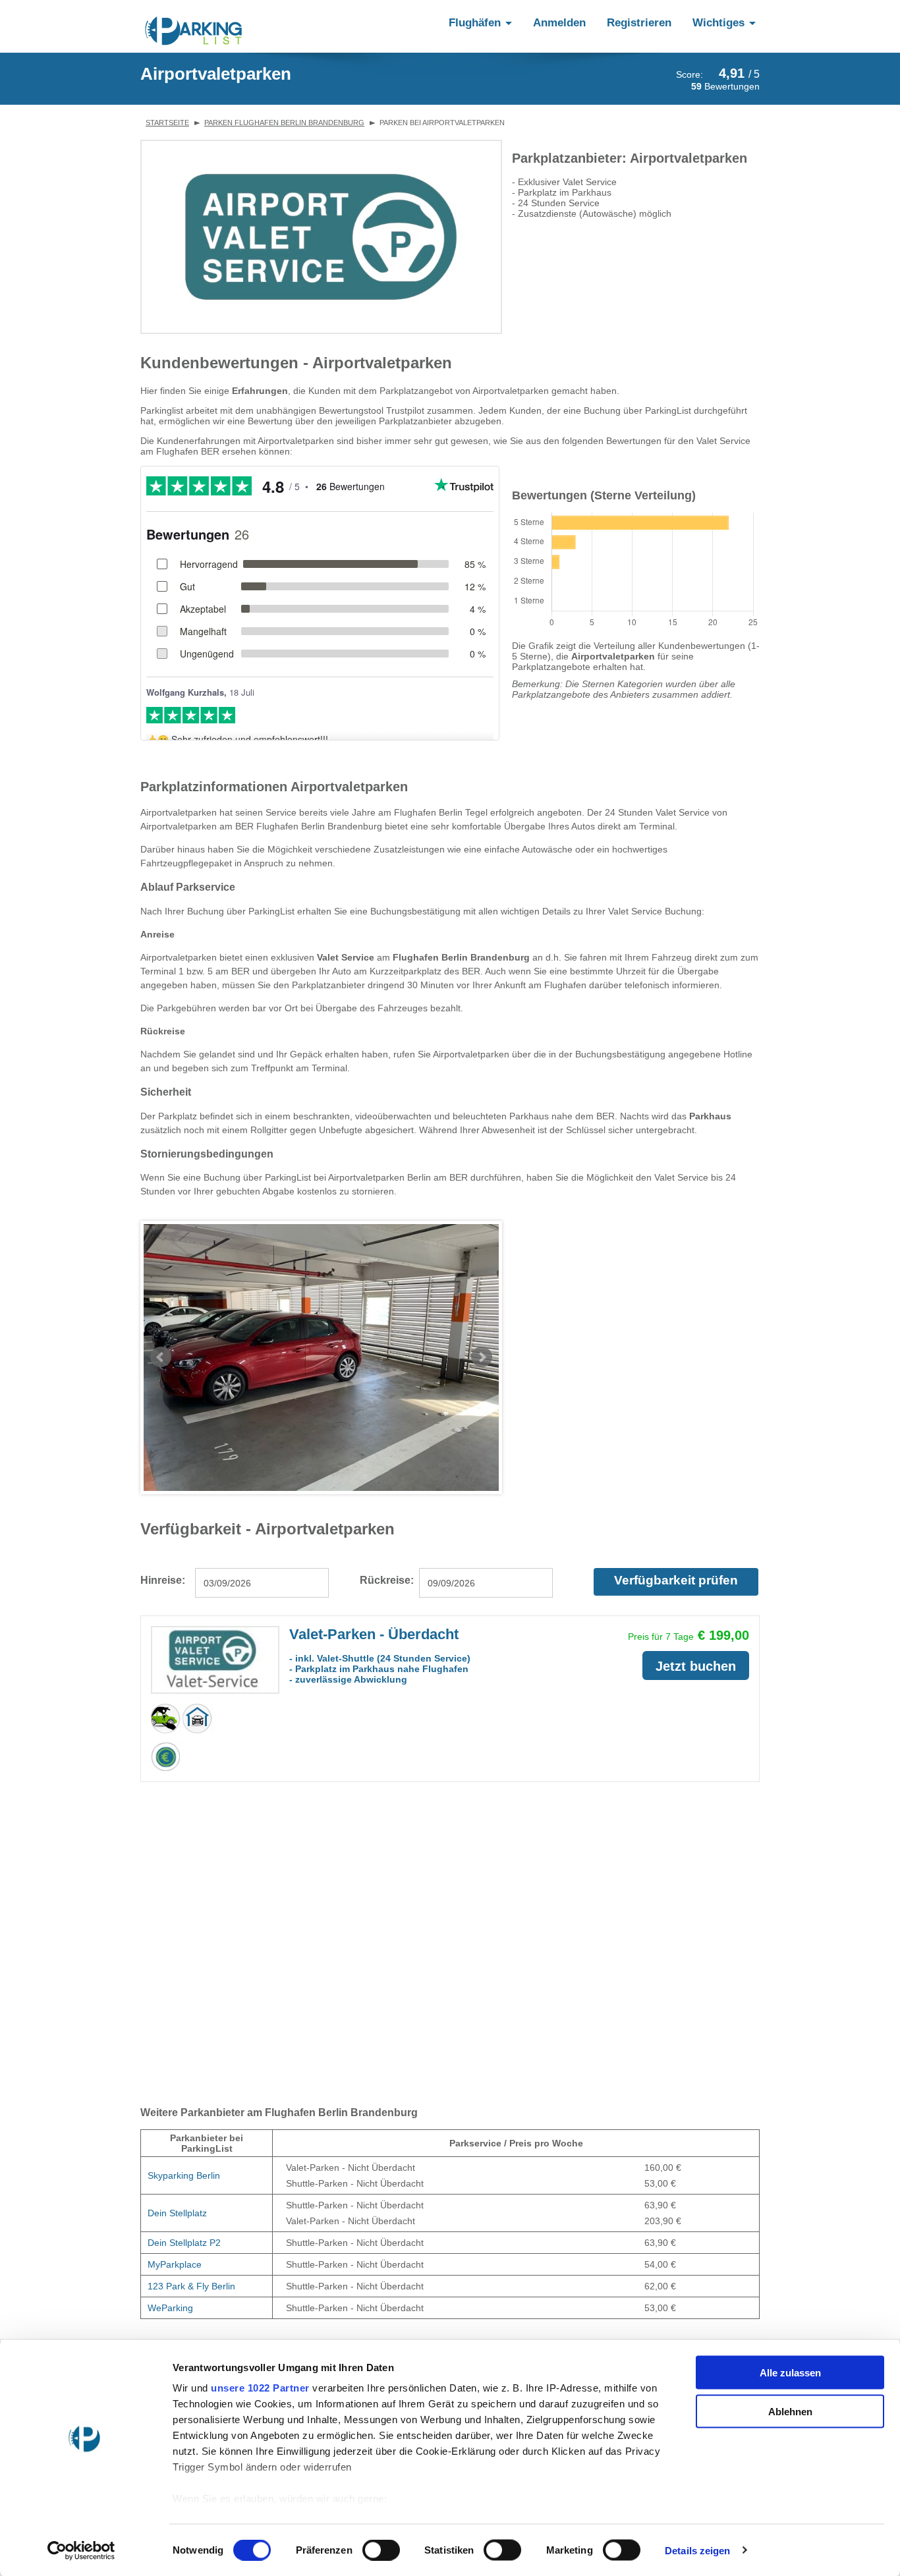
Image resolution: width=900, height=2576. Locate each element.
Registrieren (639, 23)
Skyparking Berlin (184, 2175)
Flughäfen (476, 23)
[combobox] (262, 1583)
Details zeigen (697, 2550)
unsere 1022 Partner (260, 2388)
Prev (161, 1357)
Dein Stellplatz (177, 2213)
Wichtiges (720, 23)
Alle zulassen (790, 2373)
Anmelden (559, 23)
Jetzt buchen (696, 1666)
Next (482, 1357)
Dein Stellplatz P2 (184, 2243)
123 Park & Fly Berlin (191, 2286)
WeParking (170, 2308)
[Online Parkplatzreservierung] (194, 31)
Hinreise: (163, 1580)
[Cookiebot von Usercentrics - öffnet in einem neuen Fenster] (85, 2550)
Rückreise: (387, 1580)
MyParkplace (175, 2264)
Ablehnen (790, 2411)
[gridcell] (207, 2176)
